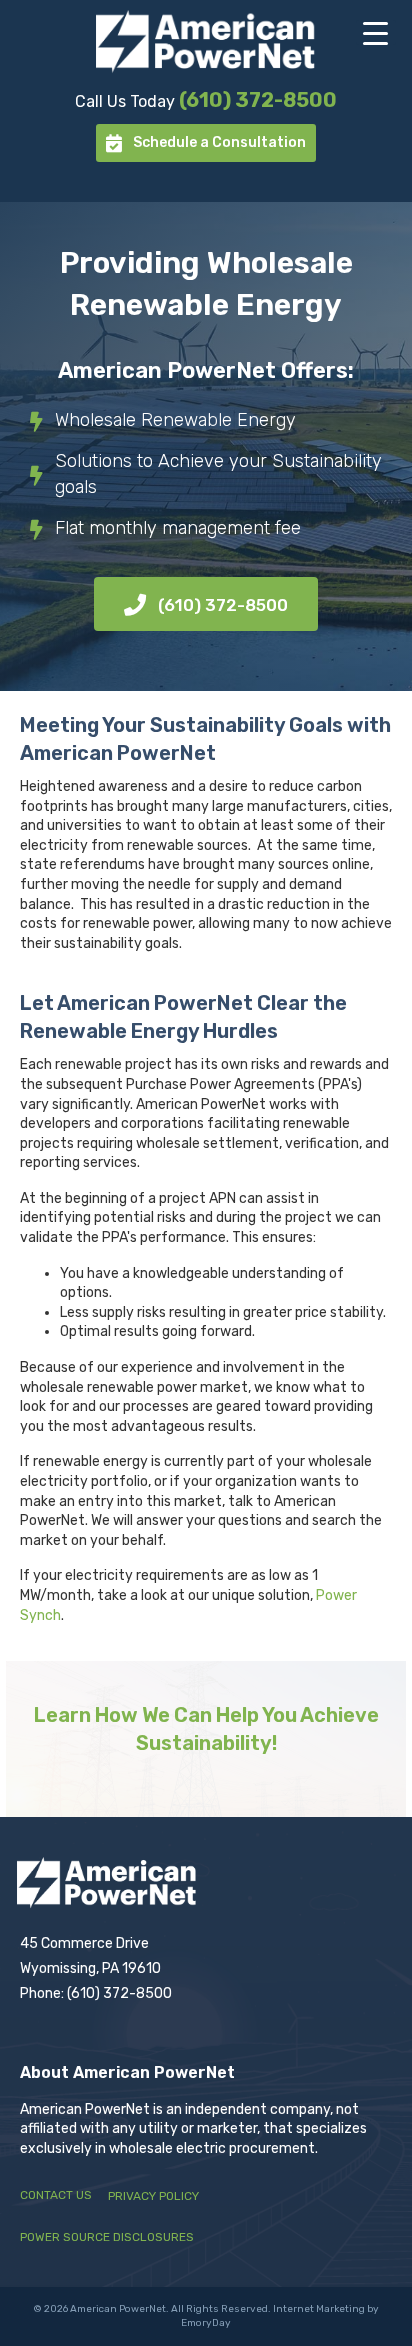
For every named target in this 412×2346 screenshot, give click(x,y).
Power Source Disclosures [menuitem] (107, 2237)
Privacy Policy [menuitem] (153, 2196)
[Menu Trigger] (376, 32)
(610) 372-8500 (258, 100)
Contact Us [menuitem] (56, 2195)
